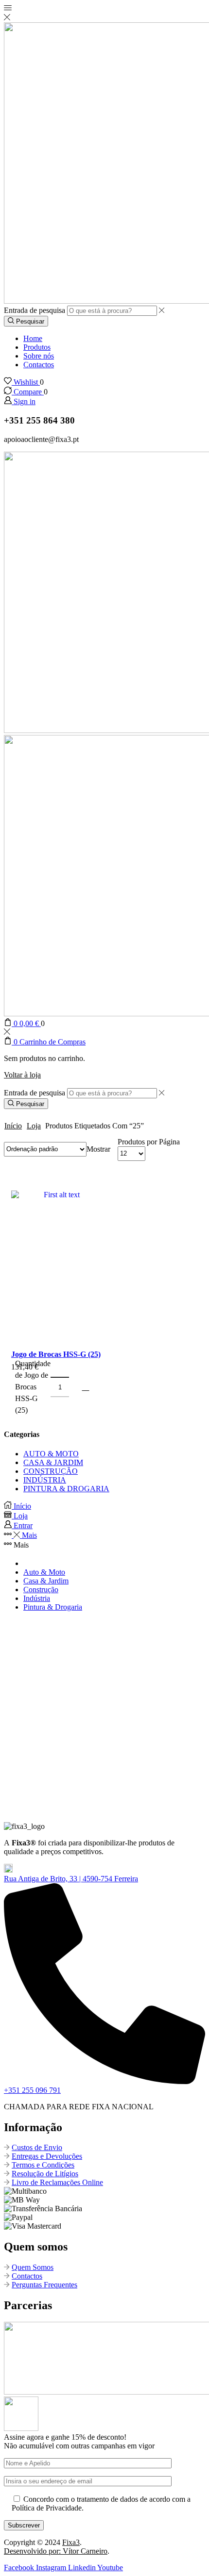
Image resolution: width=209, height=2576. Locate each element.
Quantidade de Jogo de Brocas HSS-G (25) (33, 1387)
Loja (34, 1126)
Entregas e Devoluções (47, 2156)
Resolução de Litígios (45, 2174)
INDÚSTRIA (45, 1480)
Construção (41, 1590)
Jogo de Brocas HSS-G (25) (56, 1354)
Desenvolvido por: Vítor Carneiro (56, 2551)
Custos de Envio (37, 2147)
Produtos (37, 347)
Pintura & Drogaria (53, 1607)
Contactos (39, 365)
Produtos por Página (149, 1142)
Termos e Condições (43, 2165)
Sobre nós (39, 356)
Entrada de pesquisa (35, 310)
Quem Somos (33, 2267)
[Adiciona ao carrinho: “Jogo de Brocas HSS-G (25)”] (86, 1387)
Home (33, 338)
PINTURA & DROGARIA (66, 1489)
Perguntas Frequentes (44, 2285)
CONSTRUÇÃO (51, 1471)
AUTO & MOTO (51, 1454)
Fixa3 (71, 2542)
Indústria (37, 1598)
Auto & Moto (44, 1572)
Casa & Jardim (46, 1581)
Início (13, 1126)
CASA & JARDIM (53, 1462)
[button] (71, 1879)
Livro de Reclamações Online (57, 2182)
